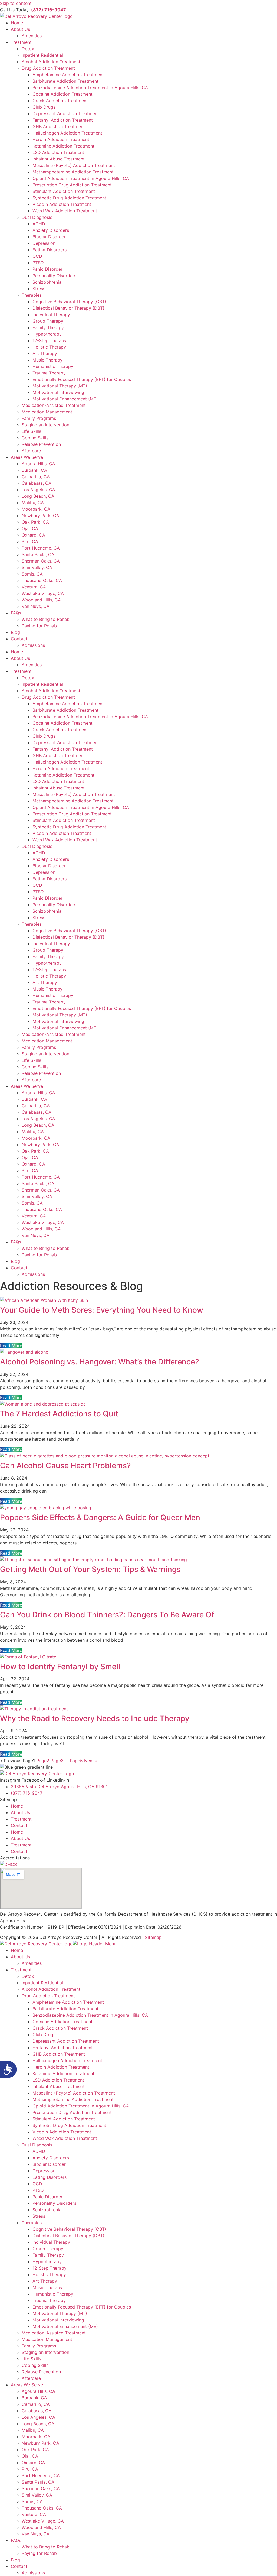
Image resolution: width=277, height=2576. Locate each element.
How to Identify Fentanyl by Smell (60, 1667)
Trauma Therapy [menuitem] (49, 2300)
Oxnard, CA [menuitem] (33, 2463)
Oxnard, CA (33, 535)
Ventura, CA (34, 587)
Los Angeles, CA (38, 490)
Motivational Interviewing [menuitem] (58, 2320)
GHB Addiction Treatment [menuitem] (59, 2054)
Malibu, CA (33, 503)
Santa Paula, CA (38, 554)
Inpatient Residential (42, 55)
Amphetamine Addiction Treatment (68, 75)
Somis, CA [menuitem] (32, 2501)
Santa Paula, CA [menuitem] (38, 2482)
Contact (19, 639)
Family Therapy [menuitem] (48, 2255)
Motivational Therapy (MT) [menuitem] (60, 2313)
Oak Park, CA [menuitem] (35, 2450)
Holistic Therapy (49, 347)
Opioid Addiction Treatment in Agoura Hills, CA (81, 178)
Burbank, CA (34, 470)
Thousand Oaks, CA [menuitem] (42, 2508)
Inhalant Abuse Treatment (59, 159)
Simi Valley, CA (37, 567)
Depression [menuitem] (44, 2171)
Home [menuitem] (17, 1950)
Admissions (33, 645)
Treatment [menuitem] (21, 1970)
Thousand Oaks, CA (42, 580)
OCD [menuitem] (37, 2184)
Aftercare (31, 451)
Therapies (32, 295)
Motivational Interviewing (58, 392)
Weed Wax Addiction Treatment (65, 211)
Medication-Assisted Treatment (54, 405)
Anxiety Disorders (51, 230)
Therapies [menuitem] (32, 2223)
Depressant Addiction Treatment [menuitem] (66, 2041)
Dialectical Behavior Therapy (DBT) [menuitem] (68, 2236)
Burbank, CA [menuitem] (34, 2398)
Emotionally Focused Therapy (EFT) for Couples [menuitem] (82, 2307)
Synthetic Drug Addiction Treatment (69, 198)
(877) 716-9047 (49, 10)
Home (17, 23)
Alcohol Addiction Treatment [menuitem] (51, 1989)
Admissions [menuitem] (33, 2573)
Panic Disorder (47, 269)
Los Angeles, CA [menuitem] (38, 2417)
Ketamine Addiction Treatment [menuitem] (63, 2073)
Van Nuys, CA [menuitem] (36, 2534)
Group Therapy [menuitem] (48, 2249)
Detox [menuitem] (28, 1976)
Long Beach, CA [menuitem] (38, 2424)
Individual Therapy (51, 315)
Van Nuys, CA (36, 606)
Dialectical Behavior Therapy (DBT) (68, 308)
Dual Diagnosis (37, 217)
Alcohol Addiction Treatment (51, 62)
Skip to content (16, 3)
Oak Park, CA (35, 522)
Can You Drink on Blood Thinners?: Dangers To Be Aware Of (107, 1615)
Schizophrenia (47, 282)
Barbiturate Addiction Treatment (65, 81)
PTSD (38, 263)
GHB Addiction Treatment (59, 126)
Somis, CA (32, 574)
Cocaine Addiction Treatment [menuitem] (62, 2022)
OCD (37, 256)
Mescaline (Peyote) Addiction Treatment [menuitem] (74, 2093)
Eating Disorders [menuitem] (50, 2177)
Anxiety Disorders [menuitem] (51, 2158)
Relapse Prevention (41, 444)
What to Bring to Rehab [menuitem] (46, 2547)
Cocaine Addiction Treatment (62, 94)
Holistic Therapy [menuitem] (49, 2274)
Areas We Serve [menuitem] (27, 2385)
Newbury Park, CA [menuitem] (40, 2443)
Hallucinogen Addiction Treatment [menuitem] (67, 2060)
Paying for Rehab (39, 626)
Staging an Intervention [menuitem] (45, 2352)
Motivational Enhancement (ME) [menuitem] (65, 2326)
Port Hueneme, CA (41, 548)
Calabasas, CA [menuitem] (37, 2411)
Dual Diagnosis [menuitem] (37, 2145)
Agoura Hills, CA (38, 464)
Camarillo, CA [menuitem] (36, 2404)
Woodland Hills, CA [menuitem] (41, 2527)
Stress (39, 289)
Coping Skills (35, 438)
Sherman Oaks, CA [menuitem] (41, 2488)
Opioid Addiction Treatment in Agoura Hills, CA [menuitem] (81, 2106)
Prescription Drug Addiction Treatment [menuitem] (72, 2112)
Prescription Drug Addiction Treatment (72, 185)
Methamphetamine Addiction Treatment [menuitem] (73, 2099)
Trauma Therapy (49, 373)
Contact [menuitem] (19, 2566)
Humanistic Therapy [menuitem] (53, 2294)
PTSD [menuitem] (38, 2190)
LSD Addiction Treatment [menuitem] (58, 2080)
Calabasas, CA (37, 483)
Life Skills (31, 431)
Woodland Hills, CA (41, 600)
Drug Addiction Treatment (48, 68)
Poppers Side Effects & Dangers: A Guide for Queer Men (100, 1517)
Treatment (21, 42)
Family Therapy (48, 327)
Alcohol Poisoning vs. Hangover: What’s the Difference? (100, 1362)
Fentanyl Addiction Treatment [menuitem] (63, 2048)
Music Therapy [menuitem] (47, 2287)
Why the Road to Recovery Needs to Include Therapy (95, 1718)
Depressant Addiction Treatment (66, 113)
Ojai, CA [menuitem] (30, 2456)
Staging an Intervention (45, 425)
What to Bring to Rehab (46, 619)
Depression (44, 243)
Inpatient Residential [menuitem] (42, 1983)
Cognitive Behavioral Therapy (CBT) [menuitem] (69, 2229)
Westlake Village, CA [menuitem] (43, 2521)
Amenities (32, 36)
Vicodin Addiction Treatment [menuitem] (62, 2132)
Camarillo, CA (36, 477)
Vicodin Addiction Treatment (62, 204)
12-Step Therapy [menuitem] (50, 2268)
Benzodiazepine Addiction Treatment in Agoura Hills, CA (90, 88)
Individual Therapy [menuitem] (51, 2242)
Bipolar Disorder (49, 237)
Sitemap (153, 1937)
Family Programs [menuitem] (39, 2346)
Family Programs (39, 418)
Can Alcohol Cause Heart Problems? (65, 1466)
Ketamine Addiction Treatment (63, 146)
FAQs (16, 613)
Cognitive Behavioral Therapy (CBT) (69, 302)
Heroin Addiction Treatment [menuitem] (61, 2067)
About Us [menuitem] (20, 1957)
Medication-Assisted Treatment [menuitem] (54, 2333)
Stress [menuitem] (39, 2216)
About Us (20, 29)
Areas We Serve (27, 457)
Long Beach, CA (38, 496)
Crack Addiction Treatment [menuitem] (60, 2028)
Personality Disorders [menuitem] (54, 2203)
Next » (91, 1761)
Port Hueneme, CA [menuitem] (41, 2475)
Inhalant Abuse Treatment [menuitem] (59, 2086)
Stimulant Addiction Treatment (64, 191)
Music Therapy (47, 360)
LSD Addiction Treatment (58, 152)
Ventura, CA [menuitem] (34, 2514)
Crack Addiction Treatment (60, 101)
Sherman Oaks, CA (41, 561)
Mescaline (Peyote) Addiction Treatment (74, 165)
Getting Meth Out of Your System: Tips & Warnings (90, 1569)
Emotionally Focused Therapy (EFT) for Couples (82, 379)
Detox (28, 49)
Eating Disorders (50, 250)
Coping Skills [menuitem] (35, 2365)
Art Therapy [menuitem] (45, 2281)
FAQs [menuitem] (16, 2540)
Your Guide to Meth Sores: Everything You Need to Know (102, 1310)
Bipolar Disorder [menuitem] (49, 2164)
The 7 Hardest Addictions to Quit (59, 1414)
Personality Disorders (54, 276)
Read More (11, 1346)
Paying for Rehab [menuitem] (39, 2553)
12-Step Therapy (50, 340)
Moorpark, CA (36, 509)
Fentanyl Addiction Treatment (63, 120)
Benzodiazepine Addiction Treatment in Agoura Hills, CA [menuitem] (90, 2015)
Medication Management (47, 412)
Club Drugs (44, 107)
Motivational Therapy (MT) (60, 386)
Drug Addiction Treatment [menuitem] (48, 1996)
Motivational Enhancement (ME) (65, 399)
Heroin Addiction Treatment (61, 139)
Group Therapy (48, 321)
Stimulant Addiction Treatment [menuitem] (64, 2119)
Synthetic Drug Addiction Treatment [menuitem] (69, 2125)
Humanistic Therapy (53, 366)
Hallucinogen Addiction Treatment (67, 133)
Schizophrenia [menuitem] (47, 2210)
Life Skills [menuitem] (31, 2359)
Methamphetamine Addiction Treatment (73, 172)
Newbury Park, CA (40, 516)
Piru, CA (30, 541)
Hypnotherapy (47, 334)
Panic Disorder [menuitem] (47, 2197)
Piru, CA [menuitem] (30, 2469)
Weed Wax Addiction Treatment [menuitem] (65, 2138)
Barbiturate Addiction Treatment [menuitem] (65, 2009)
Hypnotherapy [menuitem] (47, 2261)
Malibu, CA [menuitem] (33, 2430)
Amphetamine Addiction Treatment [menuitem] (68, 2002)
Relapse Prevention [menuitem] (41, 2372)
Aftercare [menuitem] (31, 2378)
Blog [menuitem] (15, 2560)
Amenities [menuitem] (32, 1963)
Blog (15, 632)
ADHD (39, 224)
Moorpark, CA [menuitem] (36, 2437)
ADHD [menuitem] (39, 2151)
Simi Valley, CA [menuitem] (37, 2495)
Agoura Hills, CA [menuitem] (38, 2391)
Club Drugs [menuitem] (44, 2035)
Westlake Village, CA (43, 593)
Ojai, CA (30, 528)
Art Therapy (45, 353)
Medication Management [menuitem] (47, 2339)
